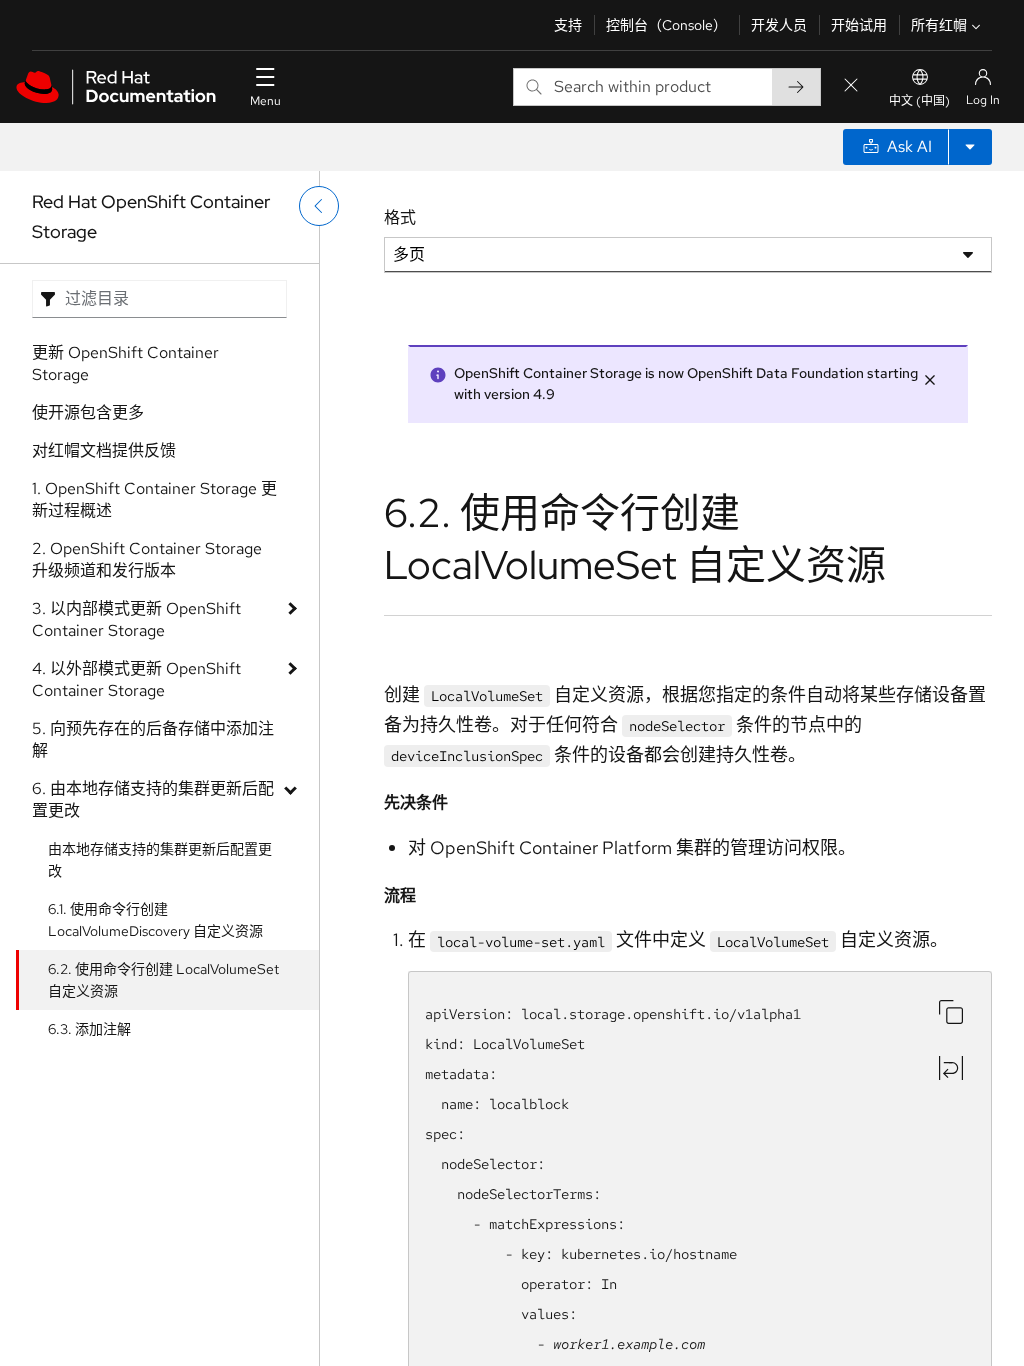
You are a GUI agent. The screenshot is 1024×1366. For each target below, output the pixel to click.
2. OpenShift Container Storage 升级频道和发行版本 (147, 559)
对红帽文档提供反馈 (104, 450)
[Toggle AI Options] (970, 147)
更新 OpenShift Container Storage (125, 363)
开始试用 (859, 25)
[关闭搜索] (851, 86)
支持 (568, 25)
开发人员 (779, 25)
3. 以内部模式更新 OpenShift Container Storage (136, 619)
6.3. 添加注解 (89, 1029)
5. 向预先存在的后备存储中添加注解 (153, 739)
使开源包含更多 (88, 412)
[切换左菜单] (319, 206)
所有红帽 (939, 25)
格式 (400, 217)
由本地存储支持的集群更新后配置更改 (160, 860)
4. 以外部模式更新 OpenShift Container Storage (136, 679)
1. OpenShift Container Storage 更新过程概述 (154, 499)
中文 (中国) (919, 101)
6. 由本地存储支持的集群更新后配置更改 (153, 799)
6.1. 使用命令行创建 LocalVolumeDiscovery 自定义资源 (155, 920)
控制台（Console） (666, 25)
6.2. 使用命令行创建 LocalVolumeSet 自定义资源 (163, 980)
